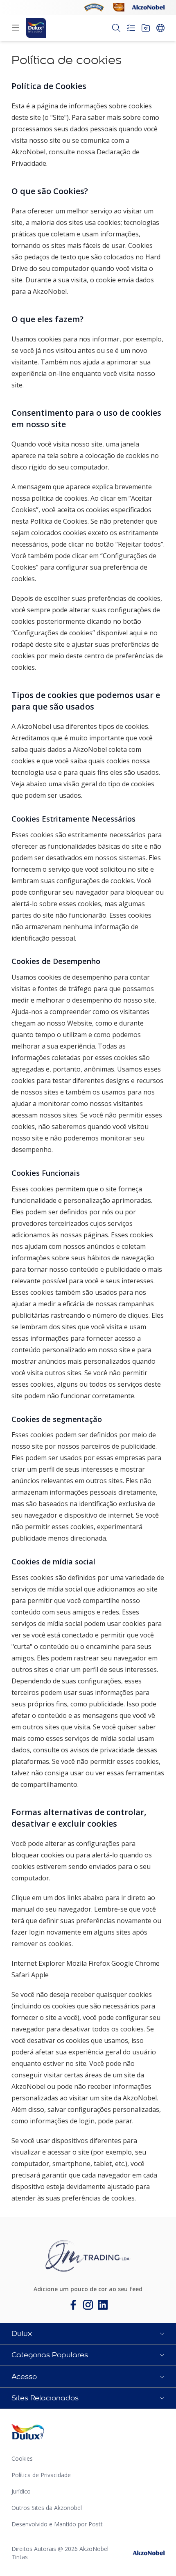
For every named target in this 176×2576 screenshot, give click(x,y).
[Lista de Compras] (131, 28)
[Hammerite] (94, 7)
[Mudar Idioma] (160, 28)
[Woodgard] (119, 7)
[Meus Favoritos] (146, 28)
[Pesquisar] (116, 28)
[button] (88, 2333)
